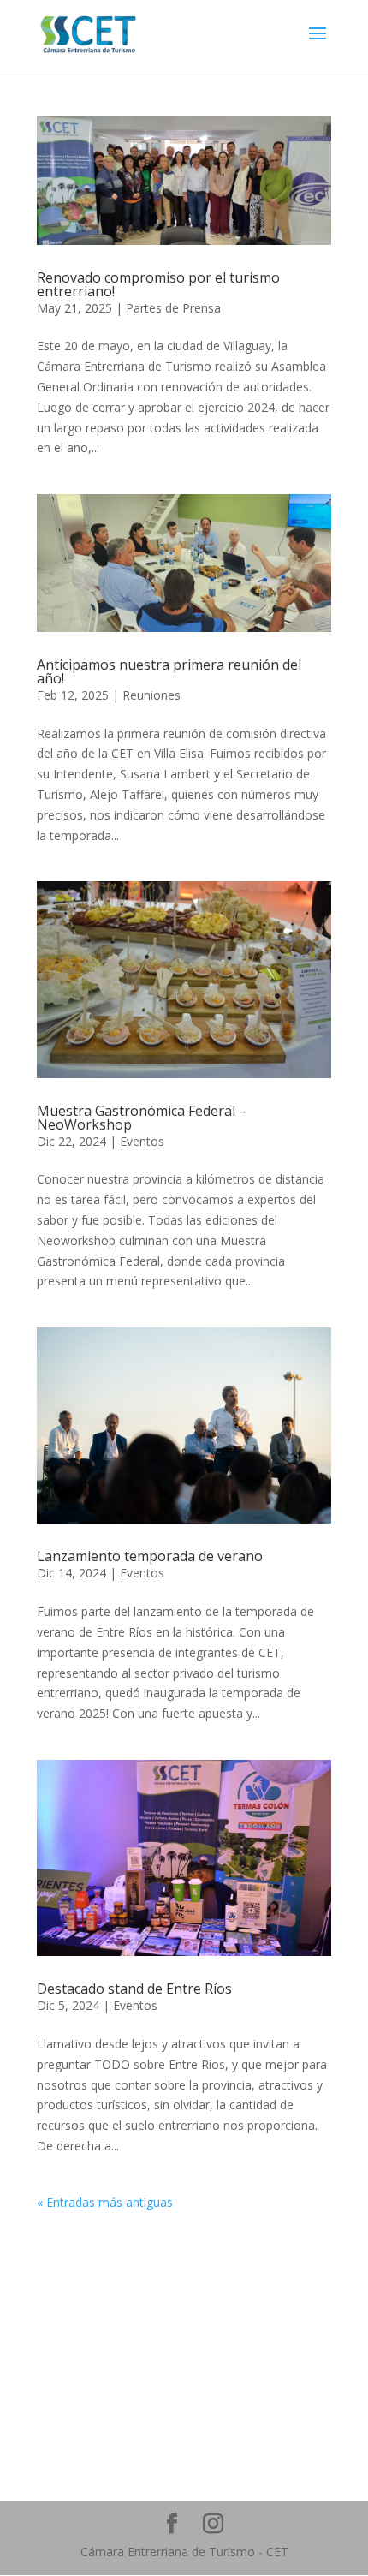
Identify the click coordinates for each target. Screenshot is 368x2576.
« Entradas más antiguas (105, 2202)
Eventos (142, 1141)
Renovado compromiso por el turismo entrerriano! (158, 284)
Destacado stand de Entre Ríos (134, 1989)
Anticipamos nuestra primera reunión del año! (169, 671)
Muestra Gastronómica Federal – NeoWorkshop (142, 1118)
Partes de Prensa (173, 308)
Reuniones (151, 695)
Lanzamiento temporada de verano (150, 1556)
